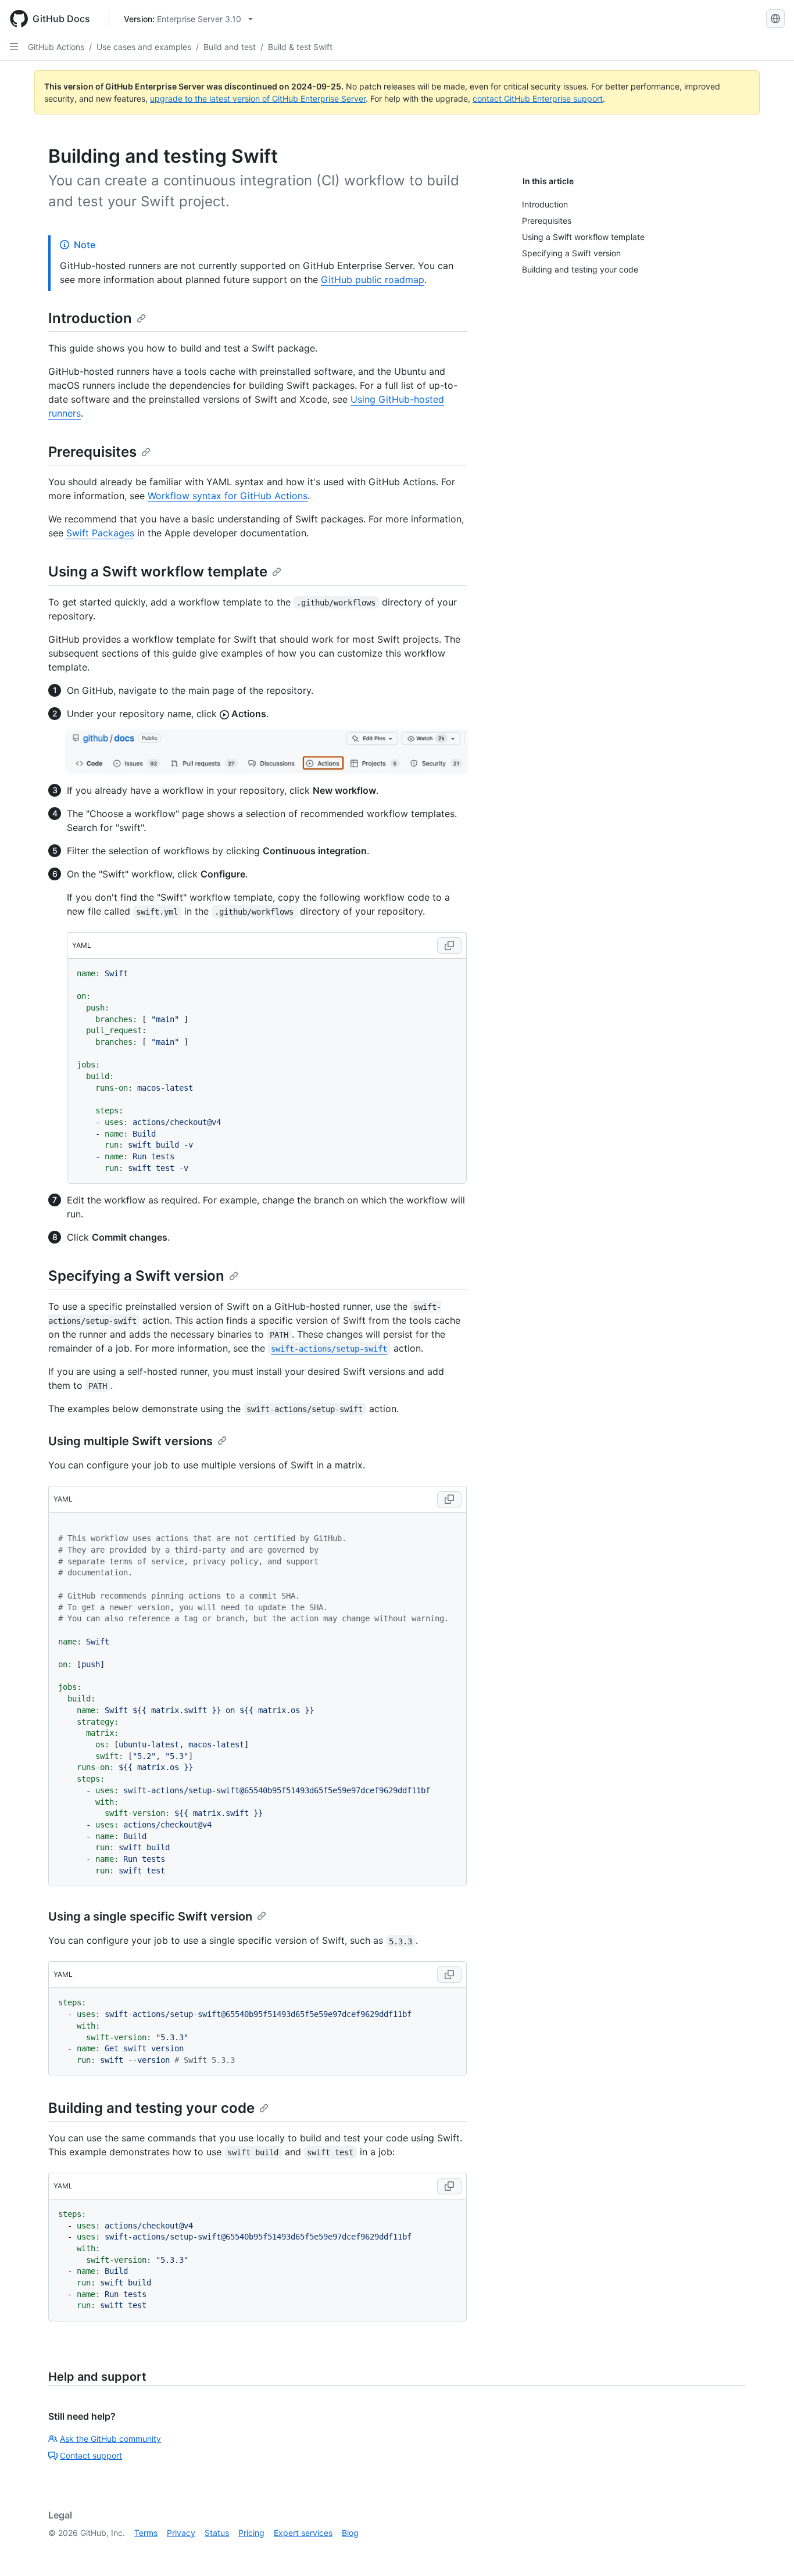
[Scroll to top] (768, 2550)
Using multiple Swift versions (130, 1441)
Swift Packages (100, 533)
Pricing (251, 2533)
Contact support (91, 2455)
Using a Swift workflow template (158, 572)
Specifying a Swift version (136, 1276)
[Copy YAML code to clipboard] (449, 945)
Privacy (181, 2533)
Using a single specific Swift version (150, 1916)
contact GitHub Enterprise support (538, 98)
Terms (146, 2533)
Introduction (90, 318)
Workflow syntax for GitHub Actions (228, 496)
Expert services (303, 2533)
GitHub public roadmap (373, 280)
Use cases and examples (144, 47)
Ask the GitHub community (110, 2439)
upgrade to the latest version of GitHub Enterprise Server (258, 98)
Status (217, 2533)
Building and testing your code (151, 2108)
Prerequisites (92, 452)
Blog (350, 2533)
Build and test (230, 47)
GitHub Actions (56, 47)
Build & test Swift (300, 47)
